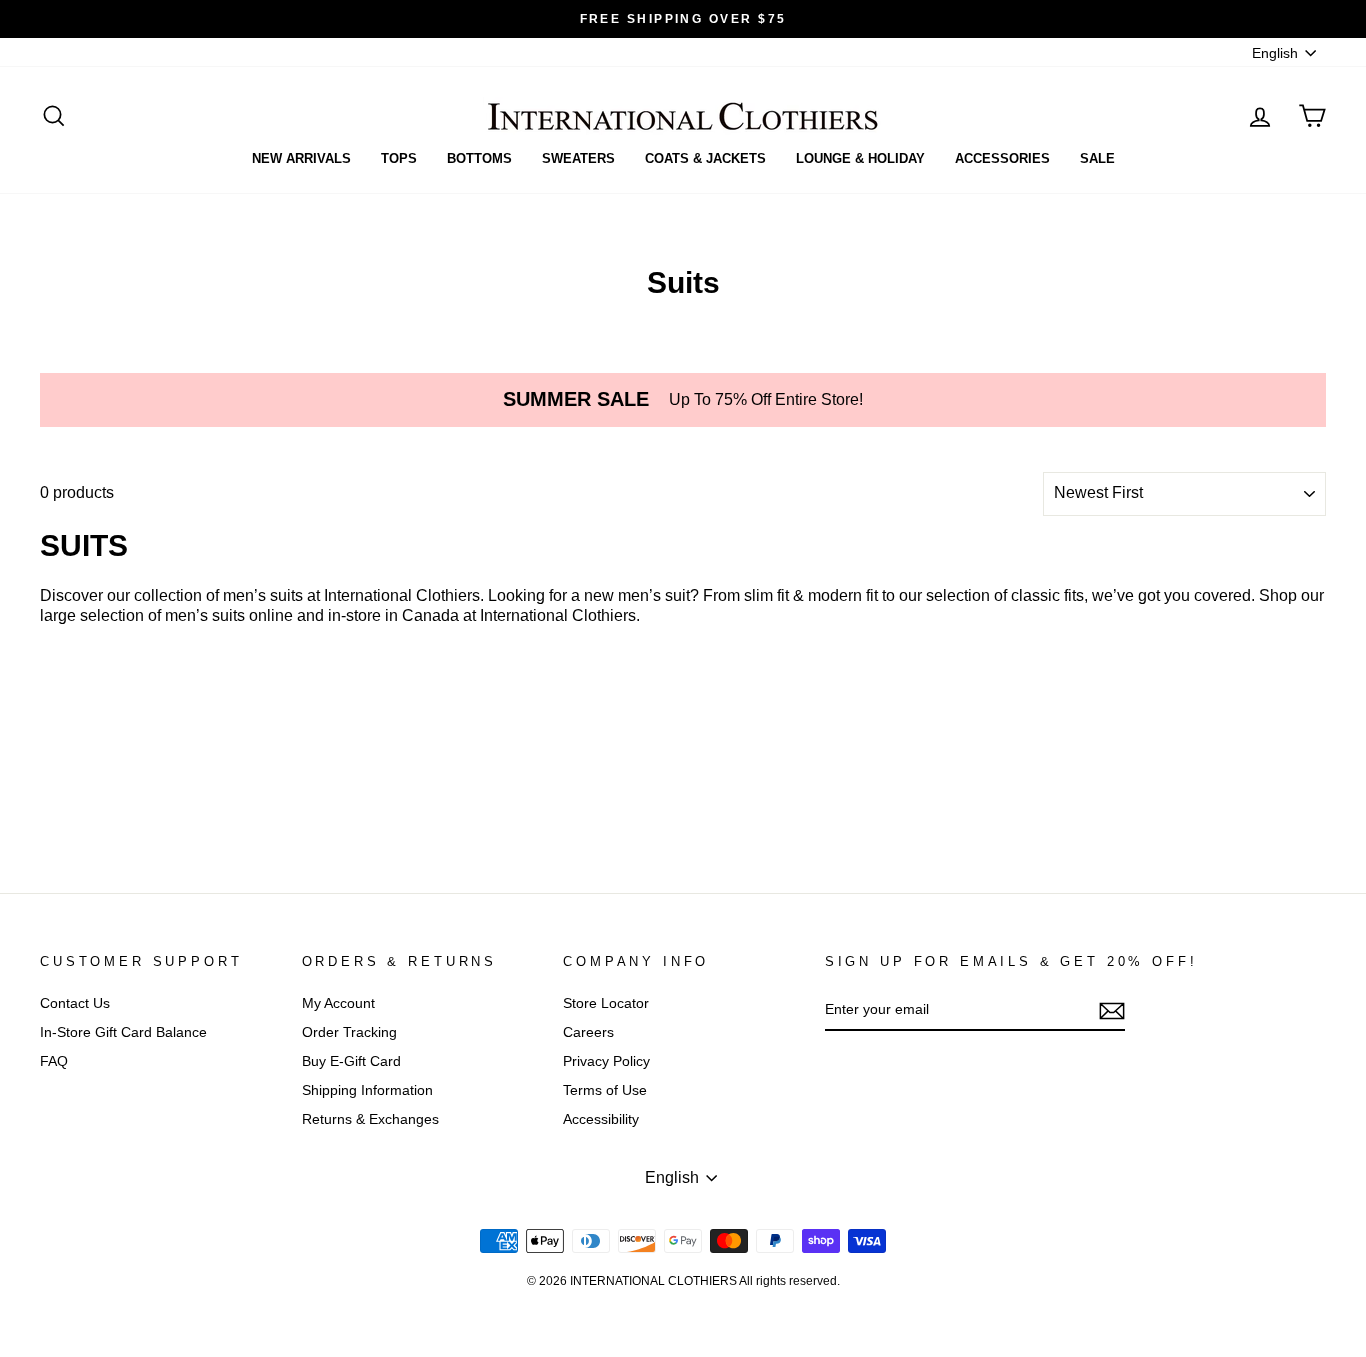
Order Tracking (349, 1032)
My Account (338, 1003)
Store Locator (606, 1003)
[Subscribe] (1112, 1011)
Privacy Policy (606, 1061)
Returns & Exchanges (370, 1119)
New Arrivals (301, 158)
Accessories (1002, 158)
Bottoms (479, 158)
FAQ (54, 1061)
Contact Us (75, 1003)
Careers (588, 1032)
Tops (399, 158)
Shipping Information (367, 1090)
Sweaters (578, 158)
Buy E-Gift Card (351, 1061)
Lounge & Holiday (860, 158)
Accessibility (601, 1119)
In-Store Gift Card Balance (123, 1032)
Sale (1097, 158)
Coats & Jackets (705, 158)
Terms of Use (605, 1090)
